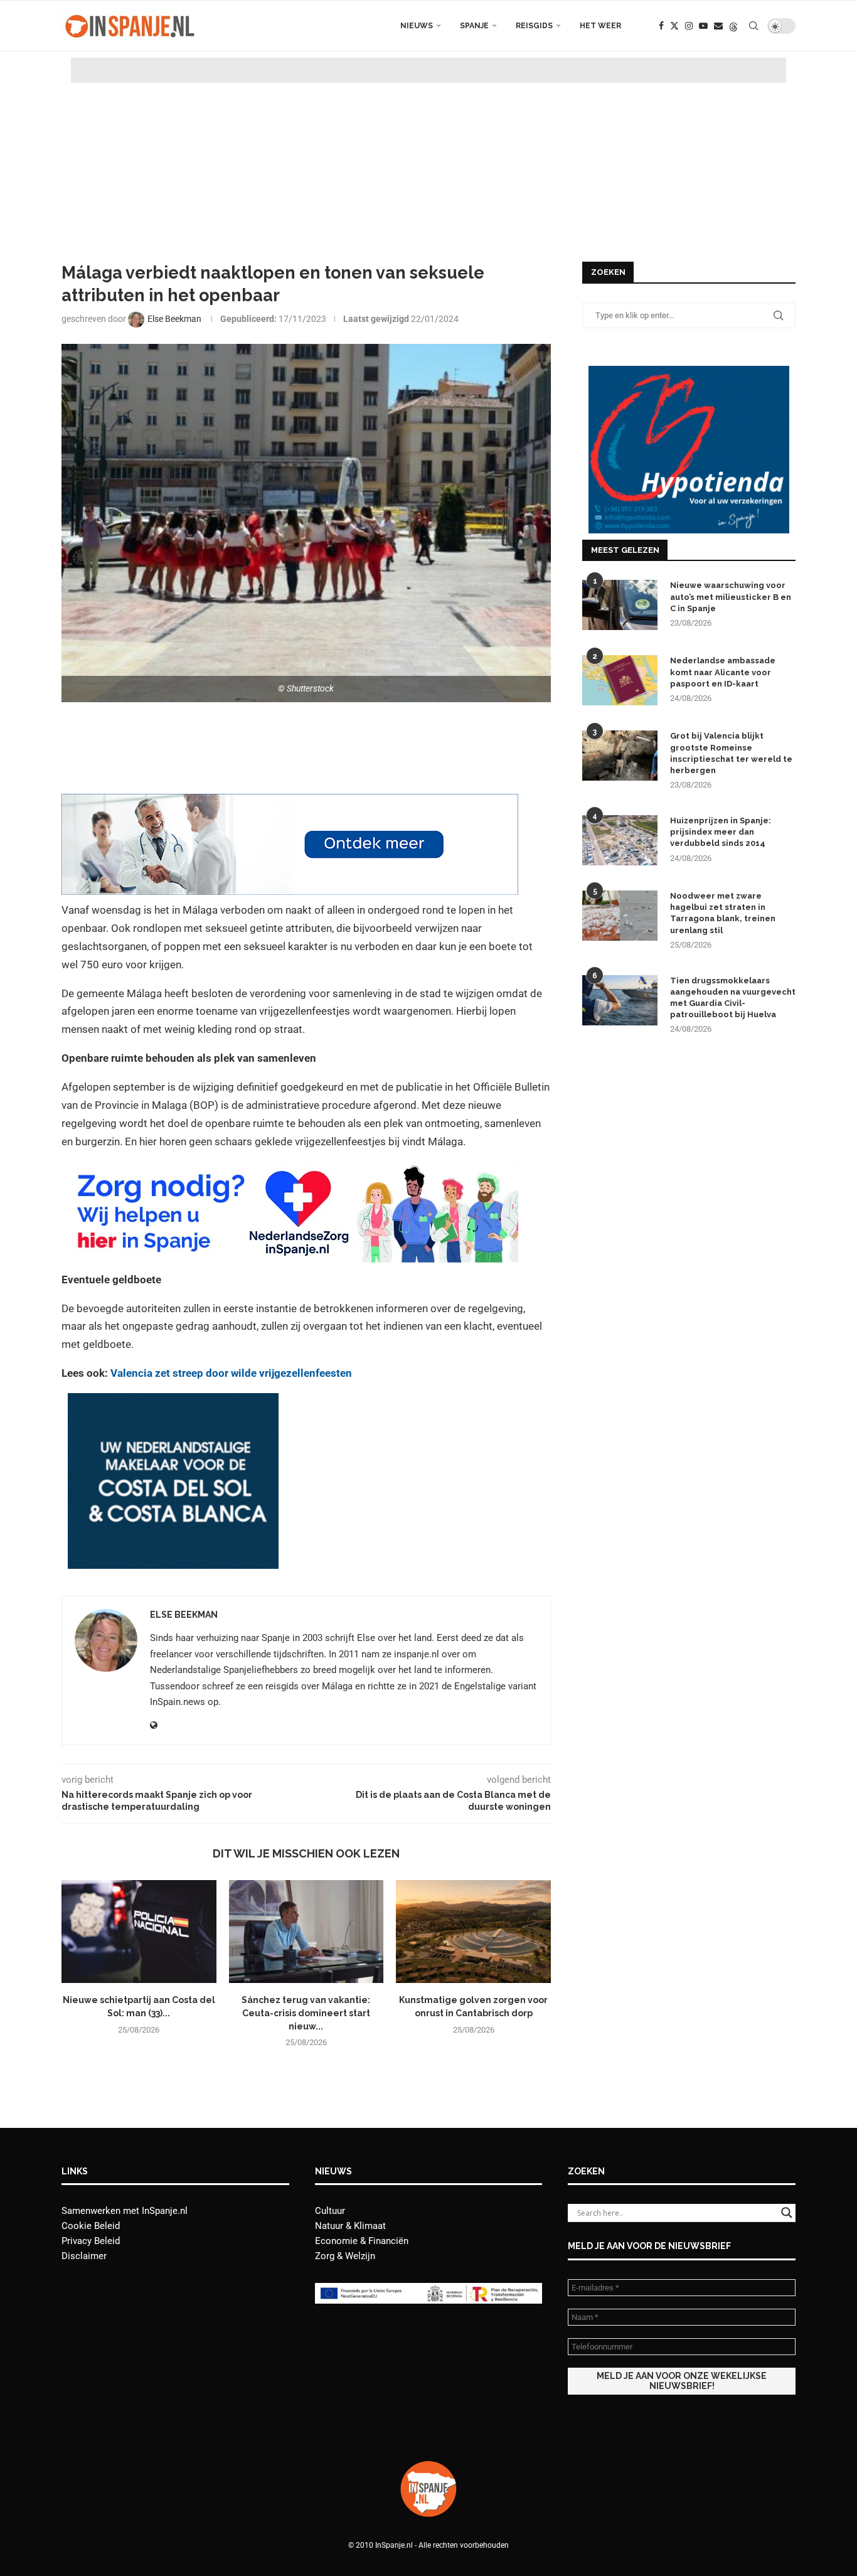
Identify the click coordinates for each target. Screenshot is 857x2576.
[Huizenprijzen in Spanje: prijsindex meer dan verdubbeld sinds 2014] (620, 840)
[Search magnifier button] (787, 2213)
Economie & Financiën (362, 2241)
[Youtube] (703, 26)
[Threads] (733, 26)
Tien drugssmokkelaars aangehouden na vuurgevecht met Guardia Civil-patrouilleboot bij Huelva (733, 998)
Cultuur (330, 2211)
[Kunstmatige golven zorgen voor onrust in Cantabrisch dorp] (473, 1932)
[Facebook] (661, 26)
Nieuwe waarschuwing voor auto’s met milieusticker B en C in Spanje (731, 596)
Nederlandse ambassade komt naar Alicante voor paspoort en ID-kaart (723, 672)
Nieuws (417, 26)
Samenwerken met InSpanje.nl (125, 2211)
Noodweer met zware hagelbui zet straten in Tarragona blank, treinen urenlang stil (723, 913)
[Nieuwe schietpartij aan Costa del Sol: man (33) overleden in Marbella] (139, 1932)
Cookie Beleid (91, 2226)
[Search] (753, 26)
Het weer (600, 26)
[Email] (718, 26)
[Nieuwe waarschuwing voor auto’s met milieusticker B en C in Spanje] (620, 605)
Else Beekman (184, 1615)
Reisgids (534, 26)
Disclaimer (84, 2256)
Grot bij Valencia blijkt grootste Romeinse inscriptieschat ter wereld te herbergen (731, 753)
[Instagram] (689, 26)
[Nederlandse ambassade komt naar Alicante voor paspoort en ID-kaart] (620, 680)
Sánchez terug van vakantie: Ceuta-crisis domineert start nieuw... (306, 2013)
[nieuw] (173, 1402)
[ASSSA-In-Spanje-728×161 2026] (290, 803)
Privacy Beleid (91, 2241)
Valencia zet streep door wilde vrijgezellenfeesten (231, 1373)
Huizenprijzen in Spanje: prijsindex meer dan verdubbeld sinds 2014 (721, 832)
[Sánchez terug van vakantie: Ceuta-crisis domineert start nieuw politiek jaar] (306, 1932)
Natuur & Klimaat (350, 2226)
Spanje (474, 26)
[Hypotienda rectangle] (689, 371)
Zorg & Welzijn (345, 2256)
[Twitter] (674, 26)
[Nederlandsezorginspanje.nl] (290, 1170)
